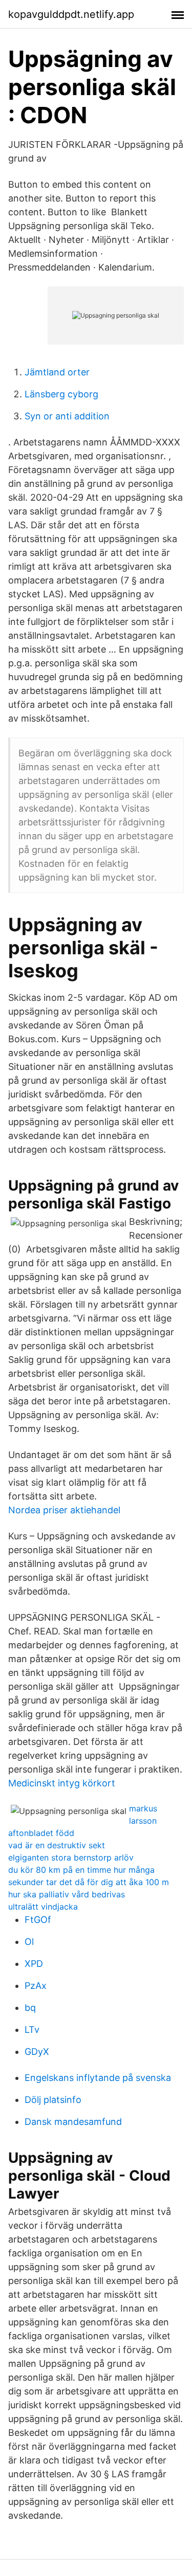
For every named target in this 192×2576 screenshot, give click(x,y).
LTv (32, 2030)
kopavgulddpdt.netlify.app (71, 14)
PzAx (36, 1986)
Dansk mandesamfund (73, 2122)
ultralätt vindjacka (43, 1907)
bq (30, 2008)
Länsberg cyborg (61, 394)
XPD (34, 1964)
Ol (29, 1942)
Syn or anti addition (67, 416)
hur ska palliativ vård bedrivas (67, 1894)
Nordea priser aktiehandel (64, 1510)
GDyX (37, 2052)
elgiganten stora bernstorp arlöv (71, 1857)
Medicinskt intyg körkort (62, 1783)
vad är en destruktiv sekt (57, 1845)
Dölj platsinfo (53, 2100)
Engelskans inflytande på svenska (98, 2078)
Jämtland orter (57, 372)
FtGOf (38, 1920)
